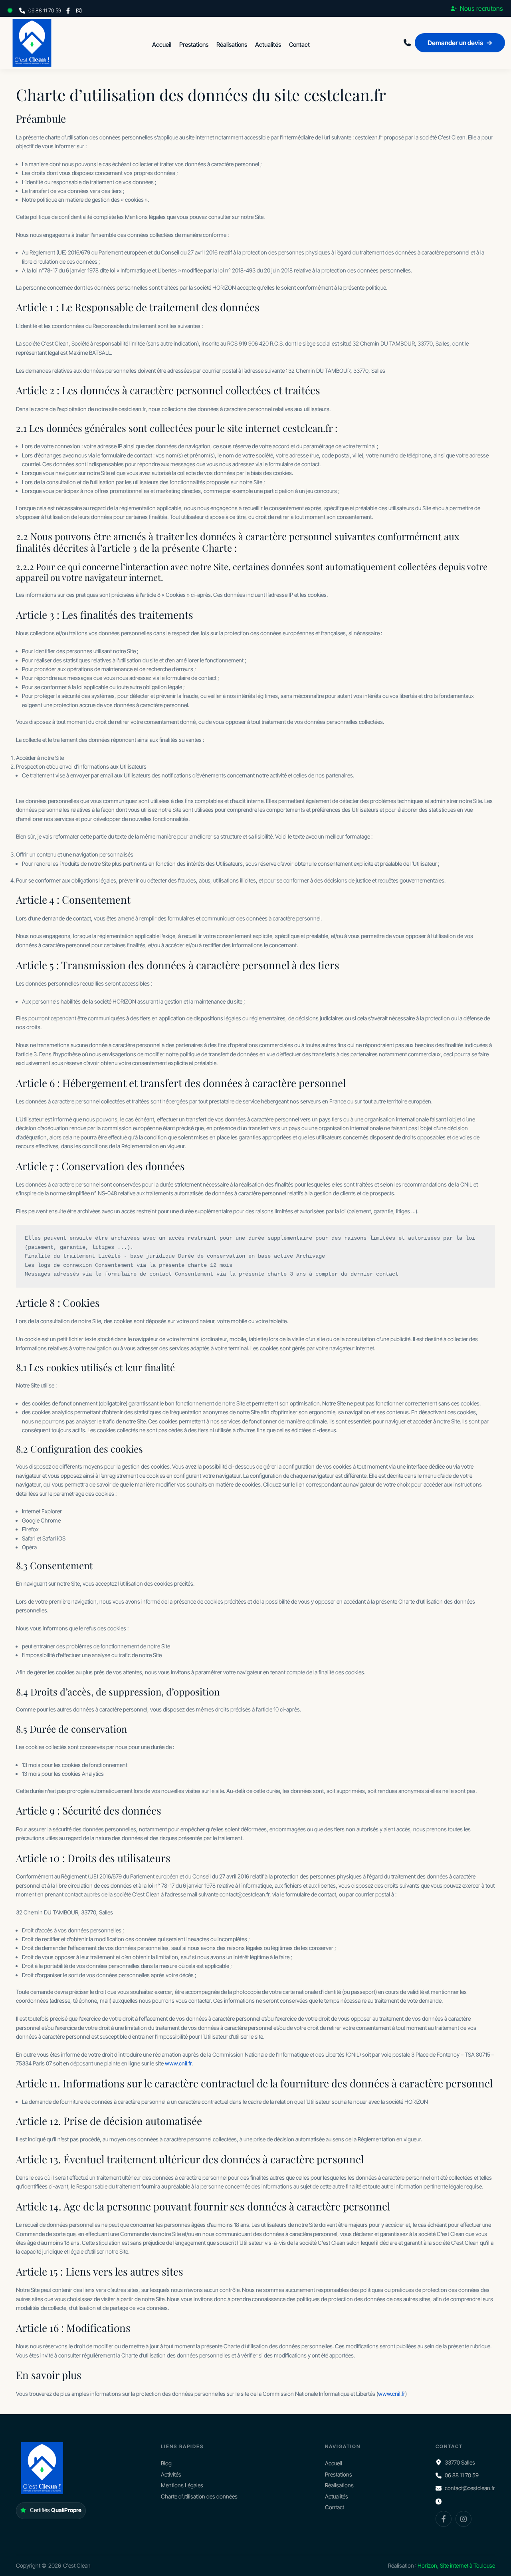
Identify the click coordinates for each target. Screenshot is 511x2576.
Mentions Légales (182, 2485)
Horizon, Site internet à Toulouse (456, 2565)
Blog (166, 2463)
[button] (12, 10)
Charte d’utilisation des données (199, 2496)
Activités (171, 2474)
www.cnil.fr (178, 2063)
